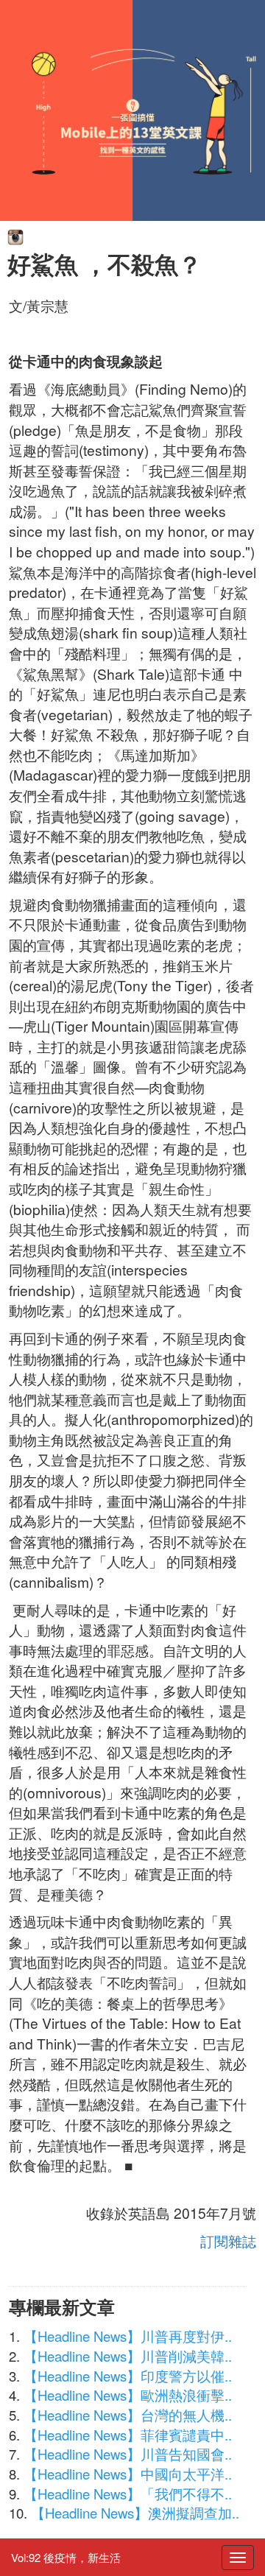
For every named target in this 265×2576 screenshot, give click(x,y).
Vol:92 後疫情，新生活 (66, 2557)
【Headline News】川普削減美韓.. (128, 2356)
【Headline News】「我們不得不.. (128, 2494)
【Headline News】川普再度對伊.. (128, 2336)
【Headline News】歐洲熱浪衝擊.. (128, 2395)
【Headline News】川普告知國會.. (128, 2454)
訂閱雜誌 (228, 2241)
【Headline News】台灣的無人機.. (128, 2415)
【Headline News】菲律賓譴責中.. (128, 2435)
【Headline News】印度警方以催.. (128, 2376)
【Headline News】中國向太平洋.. (128, 2474)
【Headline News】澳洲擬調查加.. (135, 2513)
